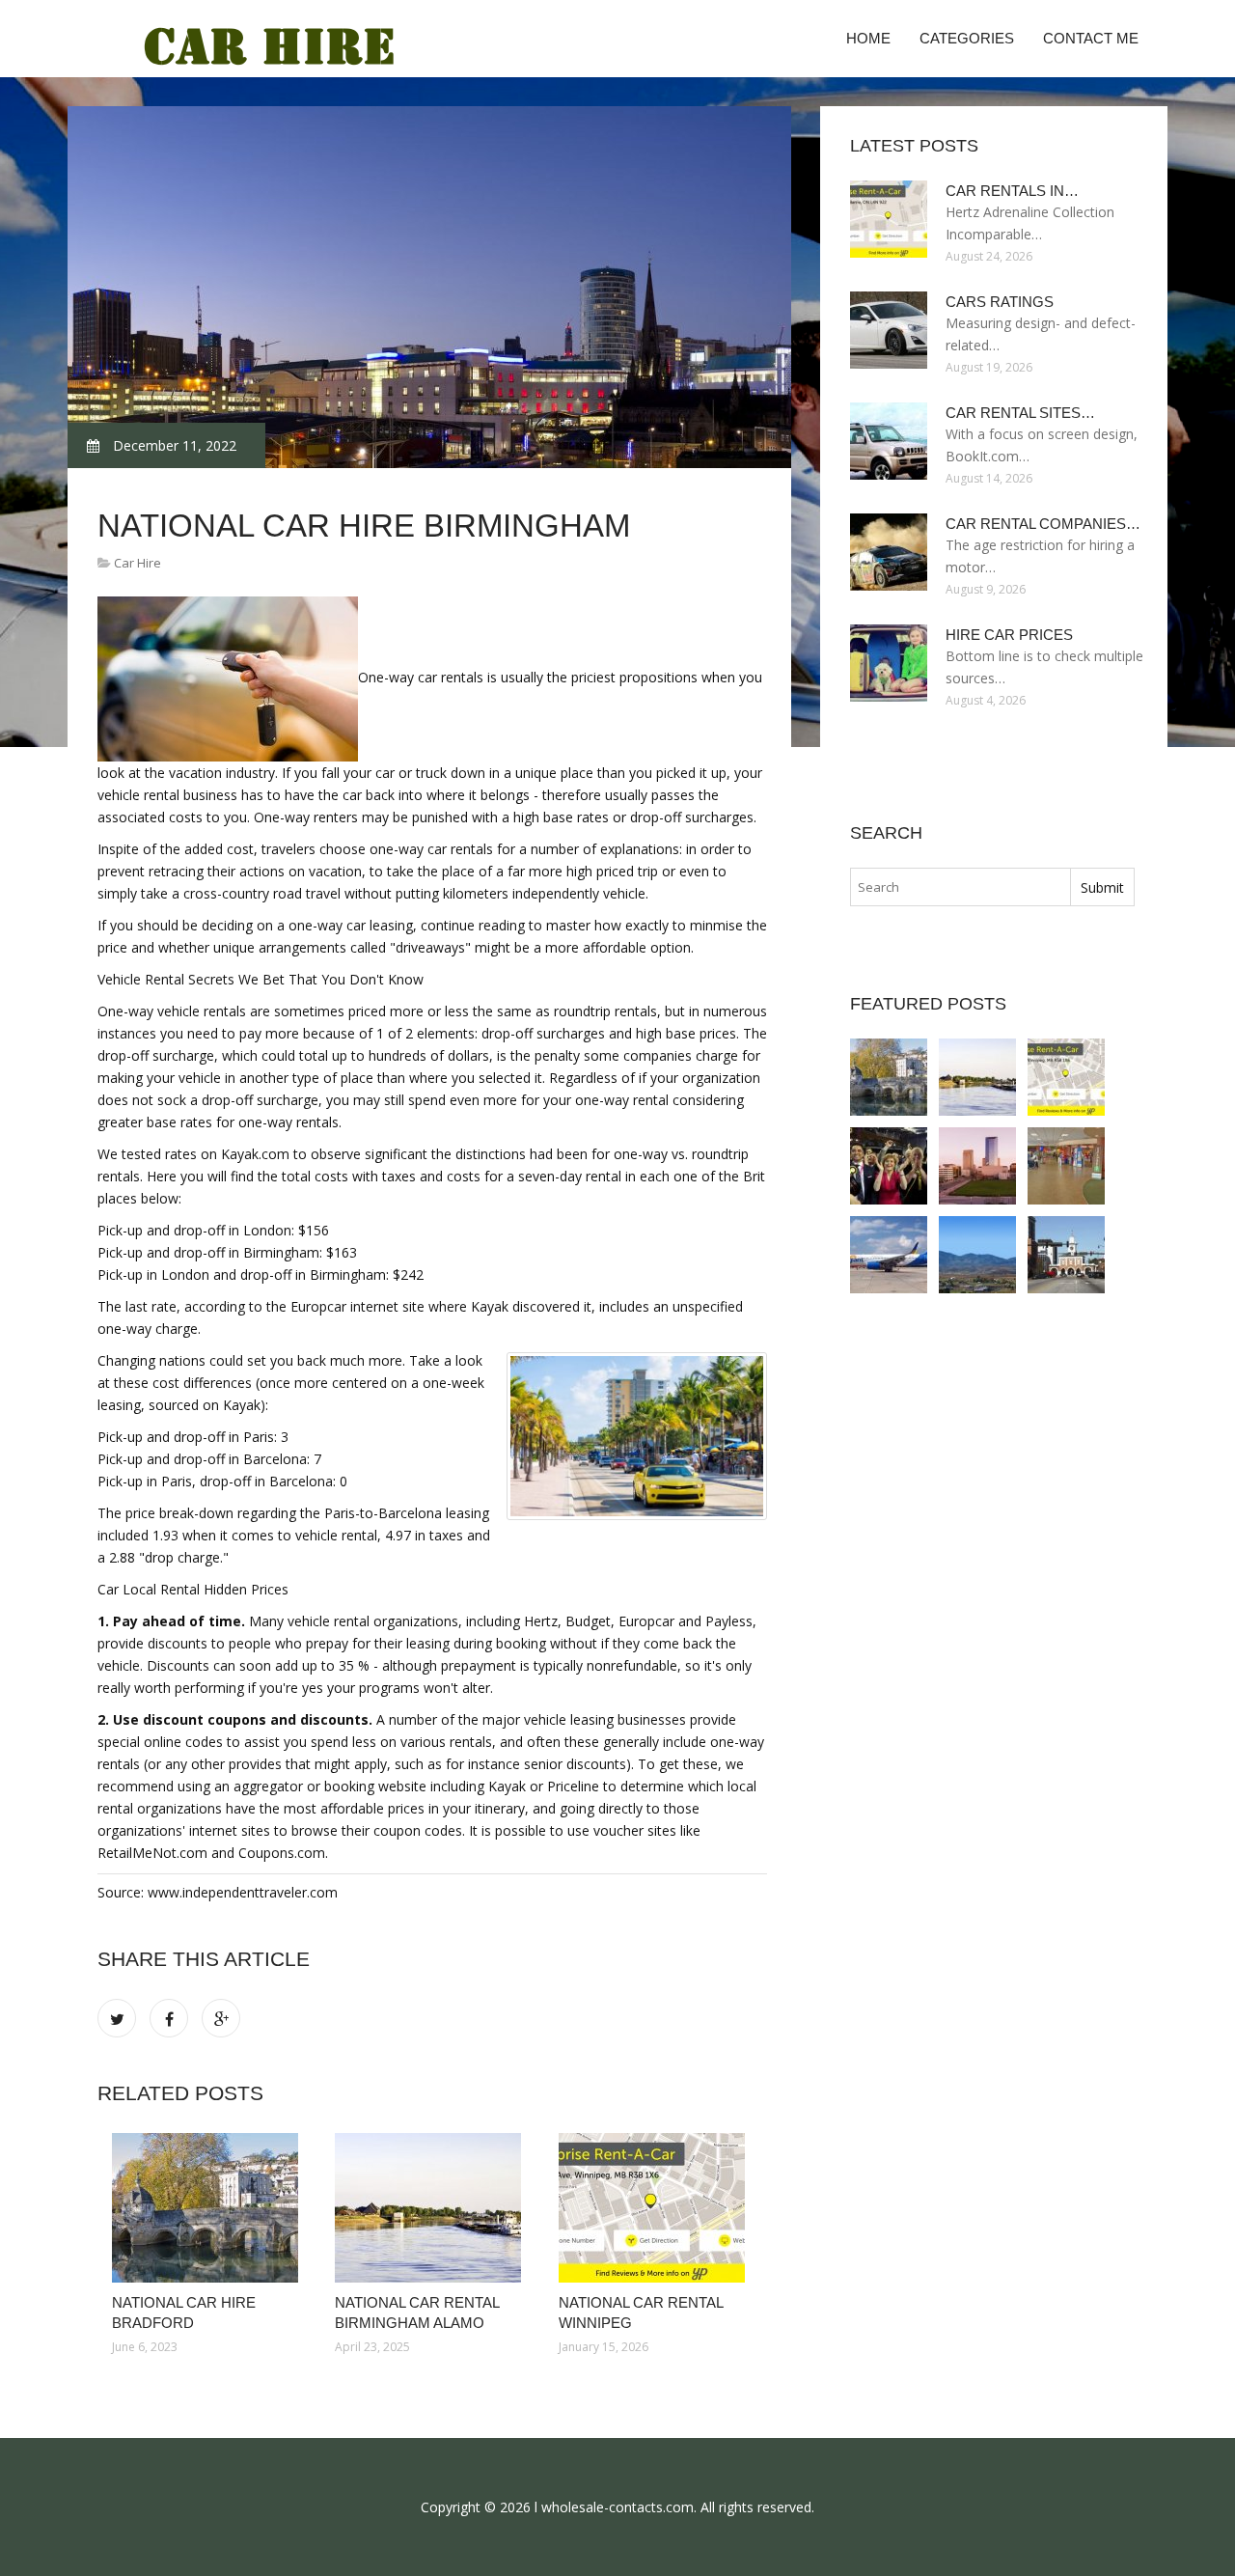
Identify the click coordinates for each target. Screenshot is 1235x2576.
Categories (967, 38)
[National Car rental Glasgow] (889, 1166)
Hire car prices (1009, 635)
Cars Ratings (1000, 302)
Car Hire (137, 563)
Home (868, 38)
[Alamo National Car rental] (1066, 1166)
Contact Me (1091, 38)
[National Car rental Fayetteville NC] (1066, 1255)
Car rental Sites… (1020, 413)
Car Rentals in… (1012, 191)
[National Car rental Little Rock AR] (889, 1255)
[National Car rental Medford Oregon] (977, 1255)
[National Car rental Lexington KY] (977, 1166)
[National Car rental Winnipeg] (656, 2208)
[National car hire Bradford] (209, 2208)
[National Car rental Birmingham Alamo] (432, 2208)
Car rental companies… (1043, 524)
